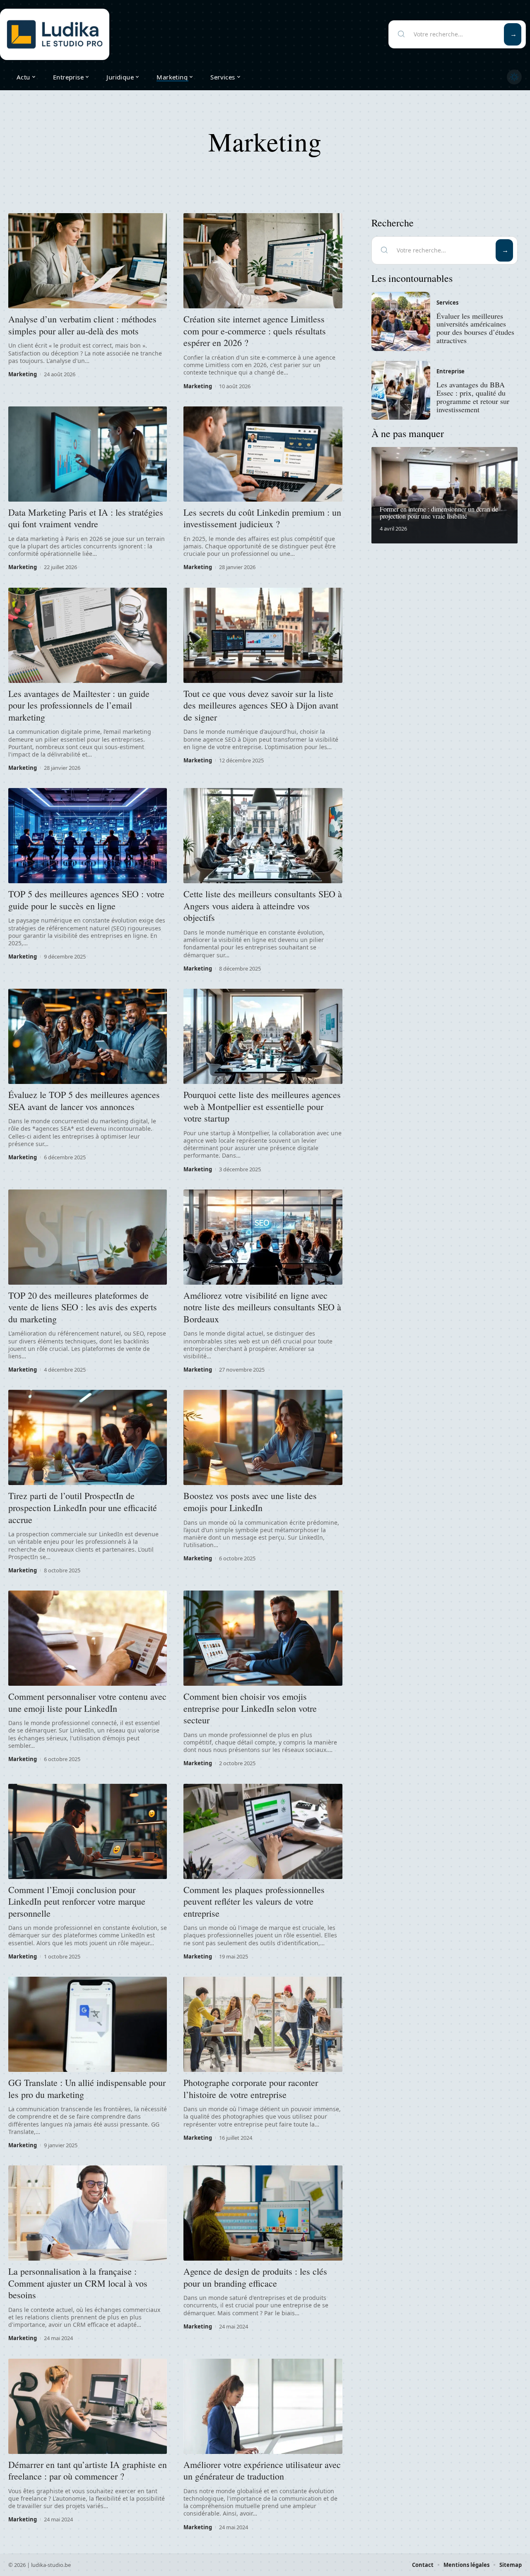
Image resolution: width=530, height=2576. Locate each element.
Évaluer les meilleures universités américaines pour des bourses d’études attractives (475, 328)
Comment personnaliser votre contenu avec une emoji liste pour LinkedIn (87, 1702)
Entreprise (450, 371)
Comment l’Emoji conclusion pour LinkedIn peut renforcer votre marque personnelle (77, 1901)
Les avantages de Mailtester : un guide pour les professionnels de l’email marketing (79, 705)
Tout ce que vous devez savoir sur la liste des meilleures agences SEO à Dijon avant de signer (261, 705)
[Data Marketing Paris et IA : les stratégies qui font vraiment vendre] (88, 454)
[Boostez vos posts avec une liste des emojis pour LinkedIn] (263, 1437)
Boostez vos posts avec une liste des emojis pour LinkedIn (250, 1502)
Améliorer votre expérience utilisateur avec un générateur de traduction (262, 2470)
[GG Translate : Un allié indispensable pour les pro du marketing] (88, 2024)
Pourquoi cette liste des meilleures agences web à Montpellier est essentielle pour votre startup (262, 1106)
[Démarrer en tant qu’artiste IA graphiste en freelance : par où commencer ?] (88, 2406)
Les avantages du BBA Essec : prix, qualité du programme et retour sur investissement (473, 397)
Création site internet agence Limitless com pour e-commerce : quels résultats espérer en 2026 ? (255, 331)
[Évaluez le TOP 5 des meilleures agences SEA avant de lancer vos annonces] (88, 1036)
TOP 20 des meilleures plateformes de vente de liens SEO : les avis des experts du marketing (83, 1307)
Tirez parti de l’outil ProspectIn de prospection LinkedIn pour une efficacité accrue (83, 1507)
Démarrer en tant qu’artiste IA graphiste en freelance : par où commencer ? (88, 2470)
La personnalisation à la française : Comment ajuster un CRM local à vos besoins (78, 2283)
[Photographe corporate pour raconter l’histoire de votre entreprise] (263, 2024)
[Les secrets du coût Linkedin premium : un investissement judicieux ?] (263, 454)
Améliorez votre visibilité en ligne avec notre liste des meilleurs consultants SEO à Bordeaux (262, 1307)
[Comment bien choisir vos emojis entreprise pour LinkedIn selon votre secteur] (263, 1638)
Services (447, 303)
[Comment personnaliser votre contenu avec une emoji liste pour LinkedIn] (88, 1638)
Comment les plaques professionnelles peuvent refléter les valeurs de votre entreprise (254, 1901)
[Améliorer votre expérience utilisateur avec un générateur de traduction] (263, 2406)
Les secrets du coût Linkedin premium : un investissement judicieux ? (262, 518)
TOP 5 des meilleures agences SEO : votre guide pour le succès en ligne (86, 900)
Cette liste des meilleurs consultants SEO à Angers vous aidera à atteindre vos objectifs (263, 906)
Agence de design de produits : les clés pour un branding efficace (255, 2277)
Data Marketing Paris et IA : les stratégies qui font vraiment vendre (86, 518)
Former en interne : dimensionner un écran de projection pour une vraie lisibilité (439, 513)
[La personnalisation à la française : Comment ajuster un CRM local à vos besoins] (88, 2213)
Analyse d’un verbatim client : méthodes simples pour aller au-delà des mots (82, 325)
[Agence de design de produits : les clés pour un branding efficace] (263, 2213)
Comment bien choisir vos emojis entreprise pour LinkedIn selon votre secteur (250, 1708)
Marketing (23, 374)
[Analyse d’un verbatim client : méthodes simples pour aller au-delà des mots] (88, 261)
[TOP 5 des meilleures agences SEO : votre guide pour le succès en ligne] (88, 836)
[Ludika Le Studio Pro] (55, 34)
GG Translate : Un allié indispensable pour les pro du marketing (87, 2088)
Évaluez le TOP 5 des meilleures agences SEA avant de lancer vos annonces (84, 1101)
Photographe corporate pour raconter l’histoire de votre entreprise (251, 2088)
